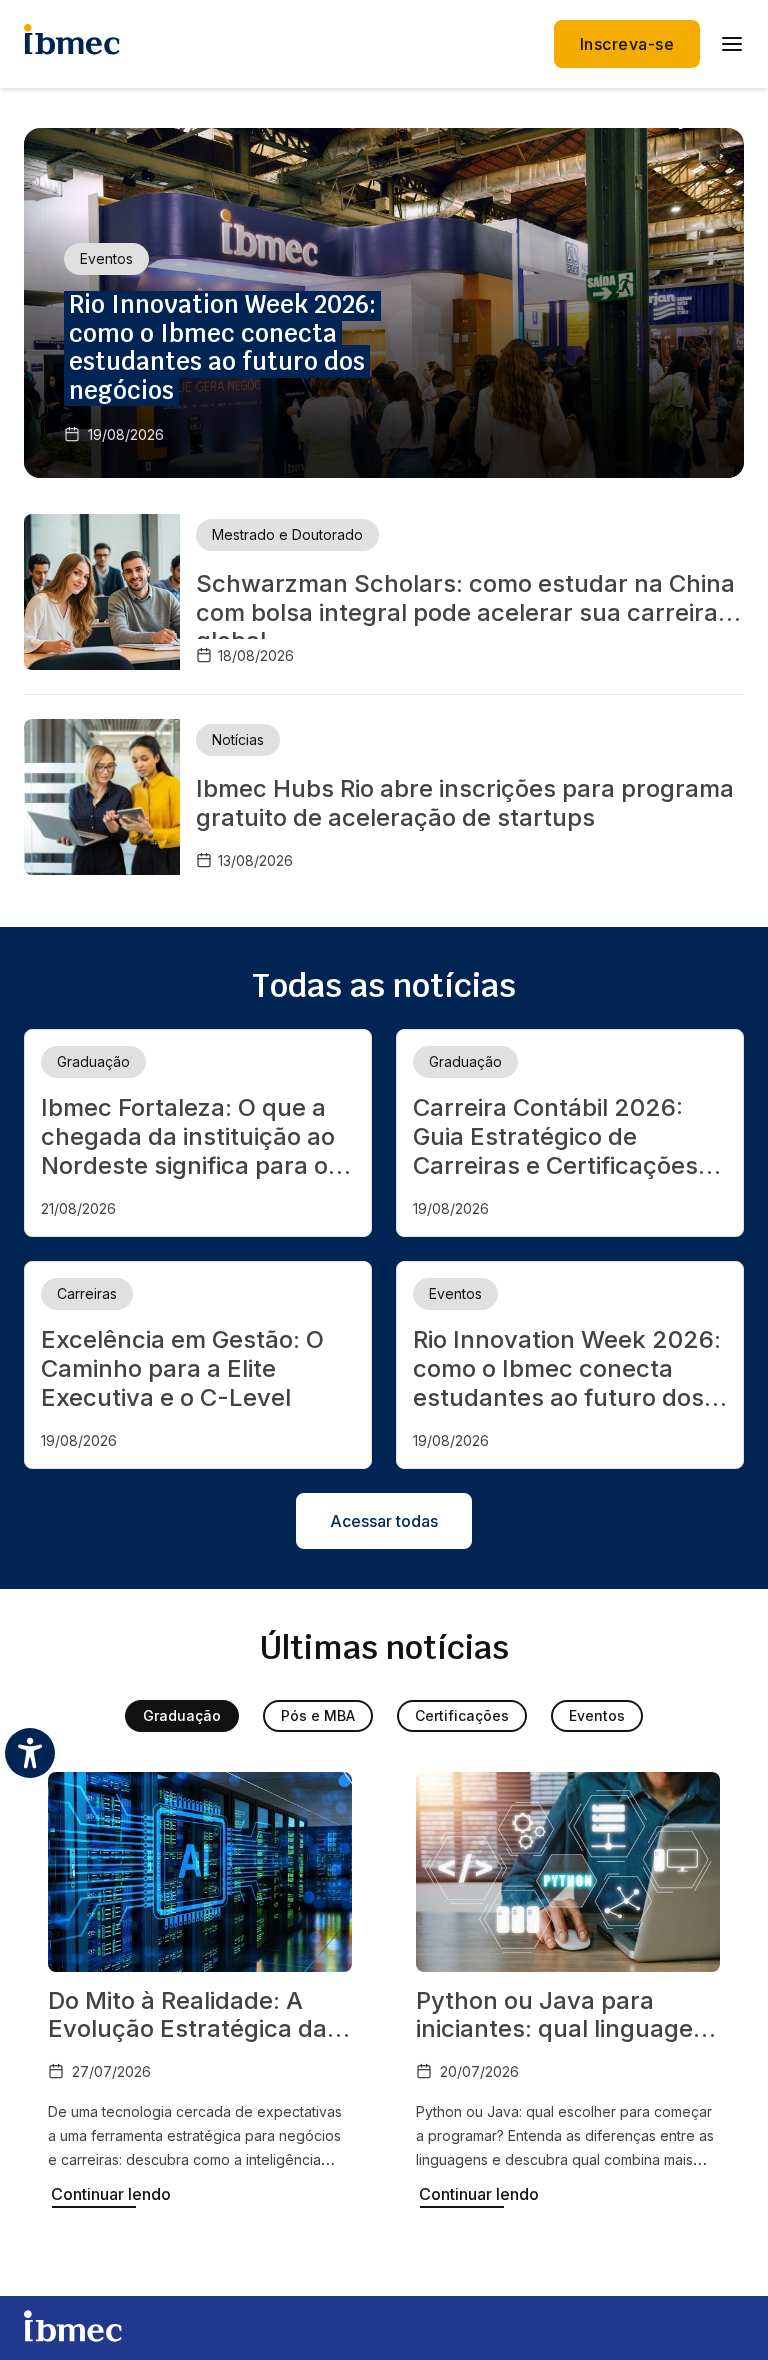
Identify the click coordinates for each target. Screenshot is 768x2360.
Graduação (182, 1715)
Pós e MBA (318, 1715)
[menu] (732, 44)
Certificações (462, 1715)
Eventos (597, 1715)
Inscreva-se (627, 44)
